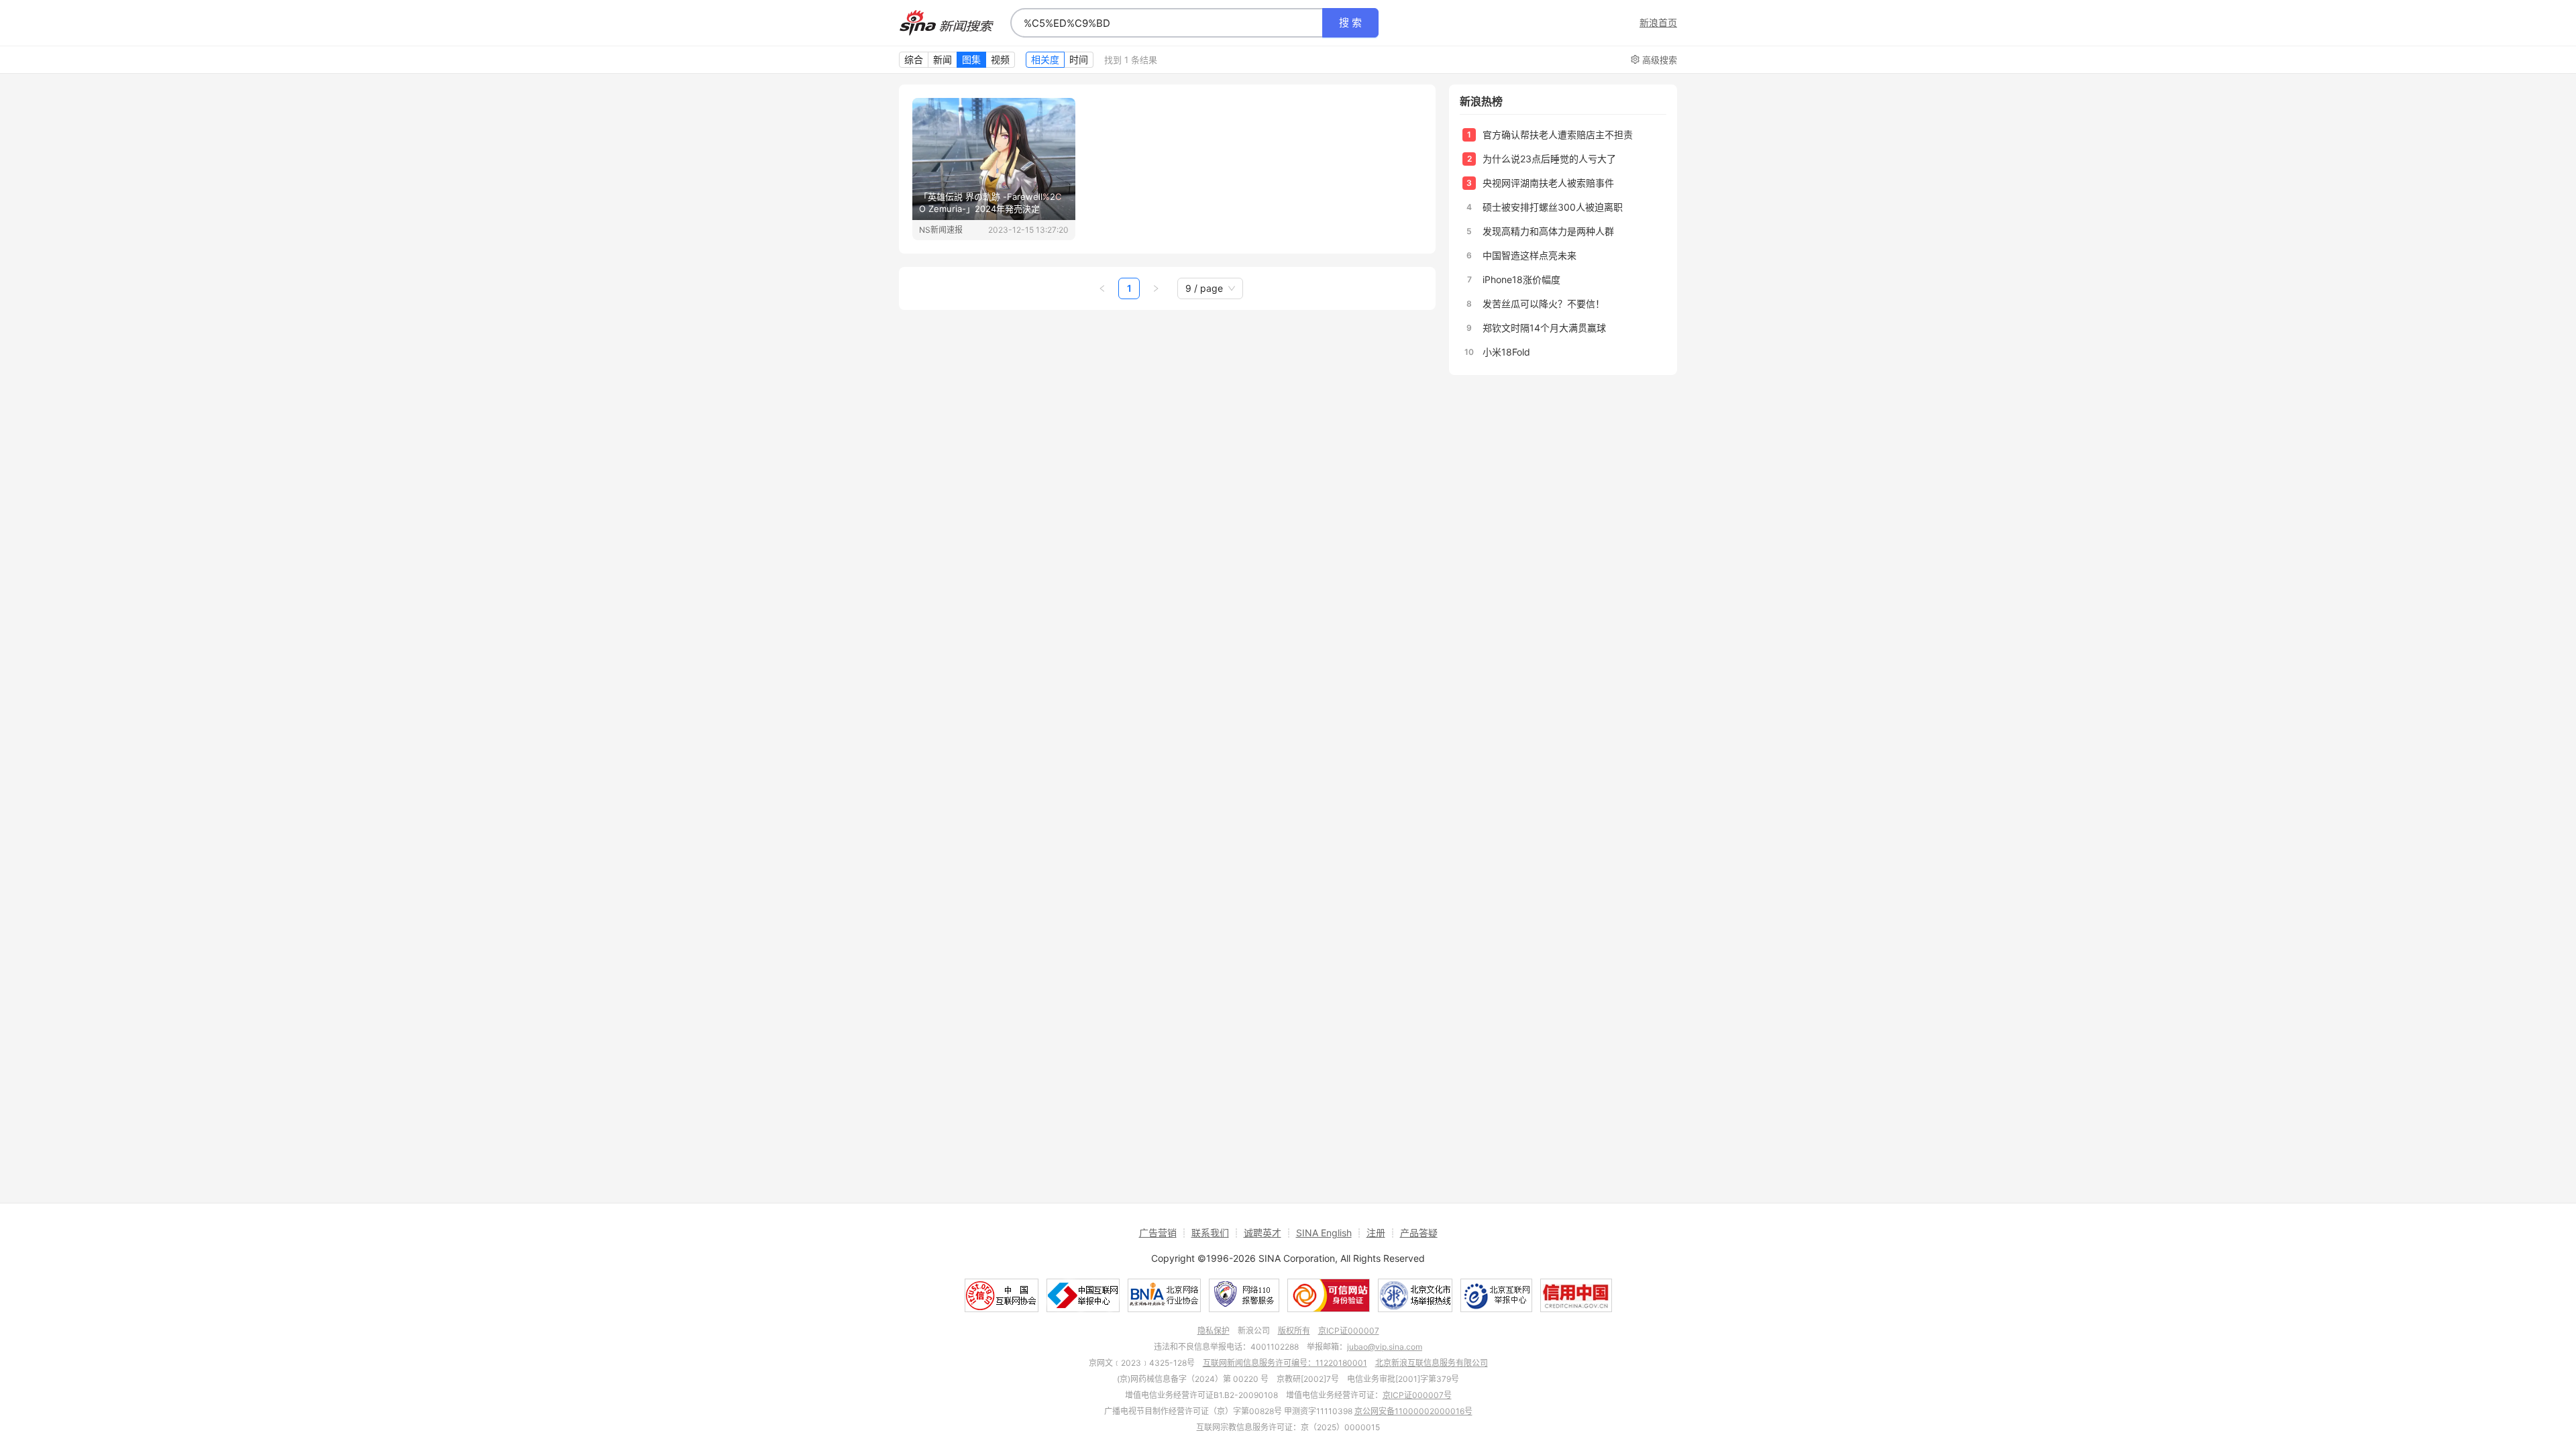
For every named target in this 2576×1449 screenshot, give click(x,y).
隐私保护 (1214, 1331)
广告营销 (1158, 1233)
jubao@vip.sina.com (1385, 1347)
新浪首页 (1658, 23)
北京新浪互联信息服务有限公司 (1432, 1363)
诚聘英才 (1263, 1233)
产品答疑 (1419, 1233)
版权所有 (1294, 1331)
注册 (1376, 1233)
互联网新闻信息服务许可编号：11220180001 (1285, 1363)
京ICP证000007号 (1417, 1395)
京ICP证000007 (1349, 1331)
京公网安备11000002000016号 (1413, 1411)
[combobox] (1167, 23)
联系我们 (1210, 1233)
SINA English (1324, 1233)
